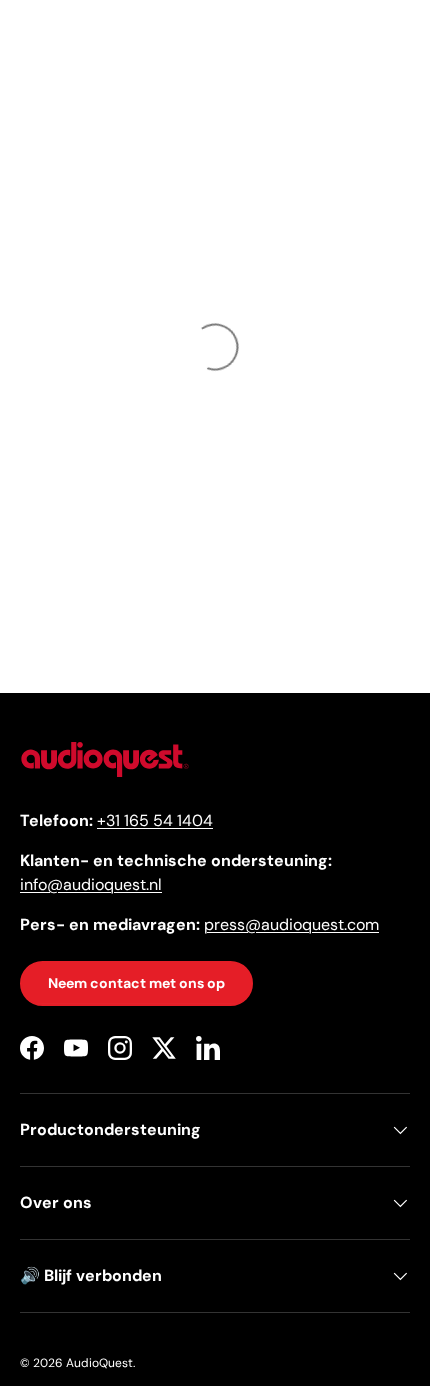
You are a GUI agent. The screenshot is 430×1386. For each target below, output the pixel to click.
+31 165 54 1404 (155, 820)
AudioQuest (99, 1363)
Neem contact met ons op (136, 983)
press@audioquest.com (291, 924)
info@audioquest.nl (91, 884)
